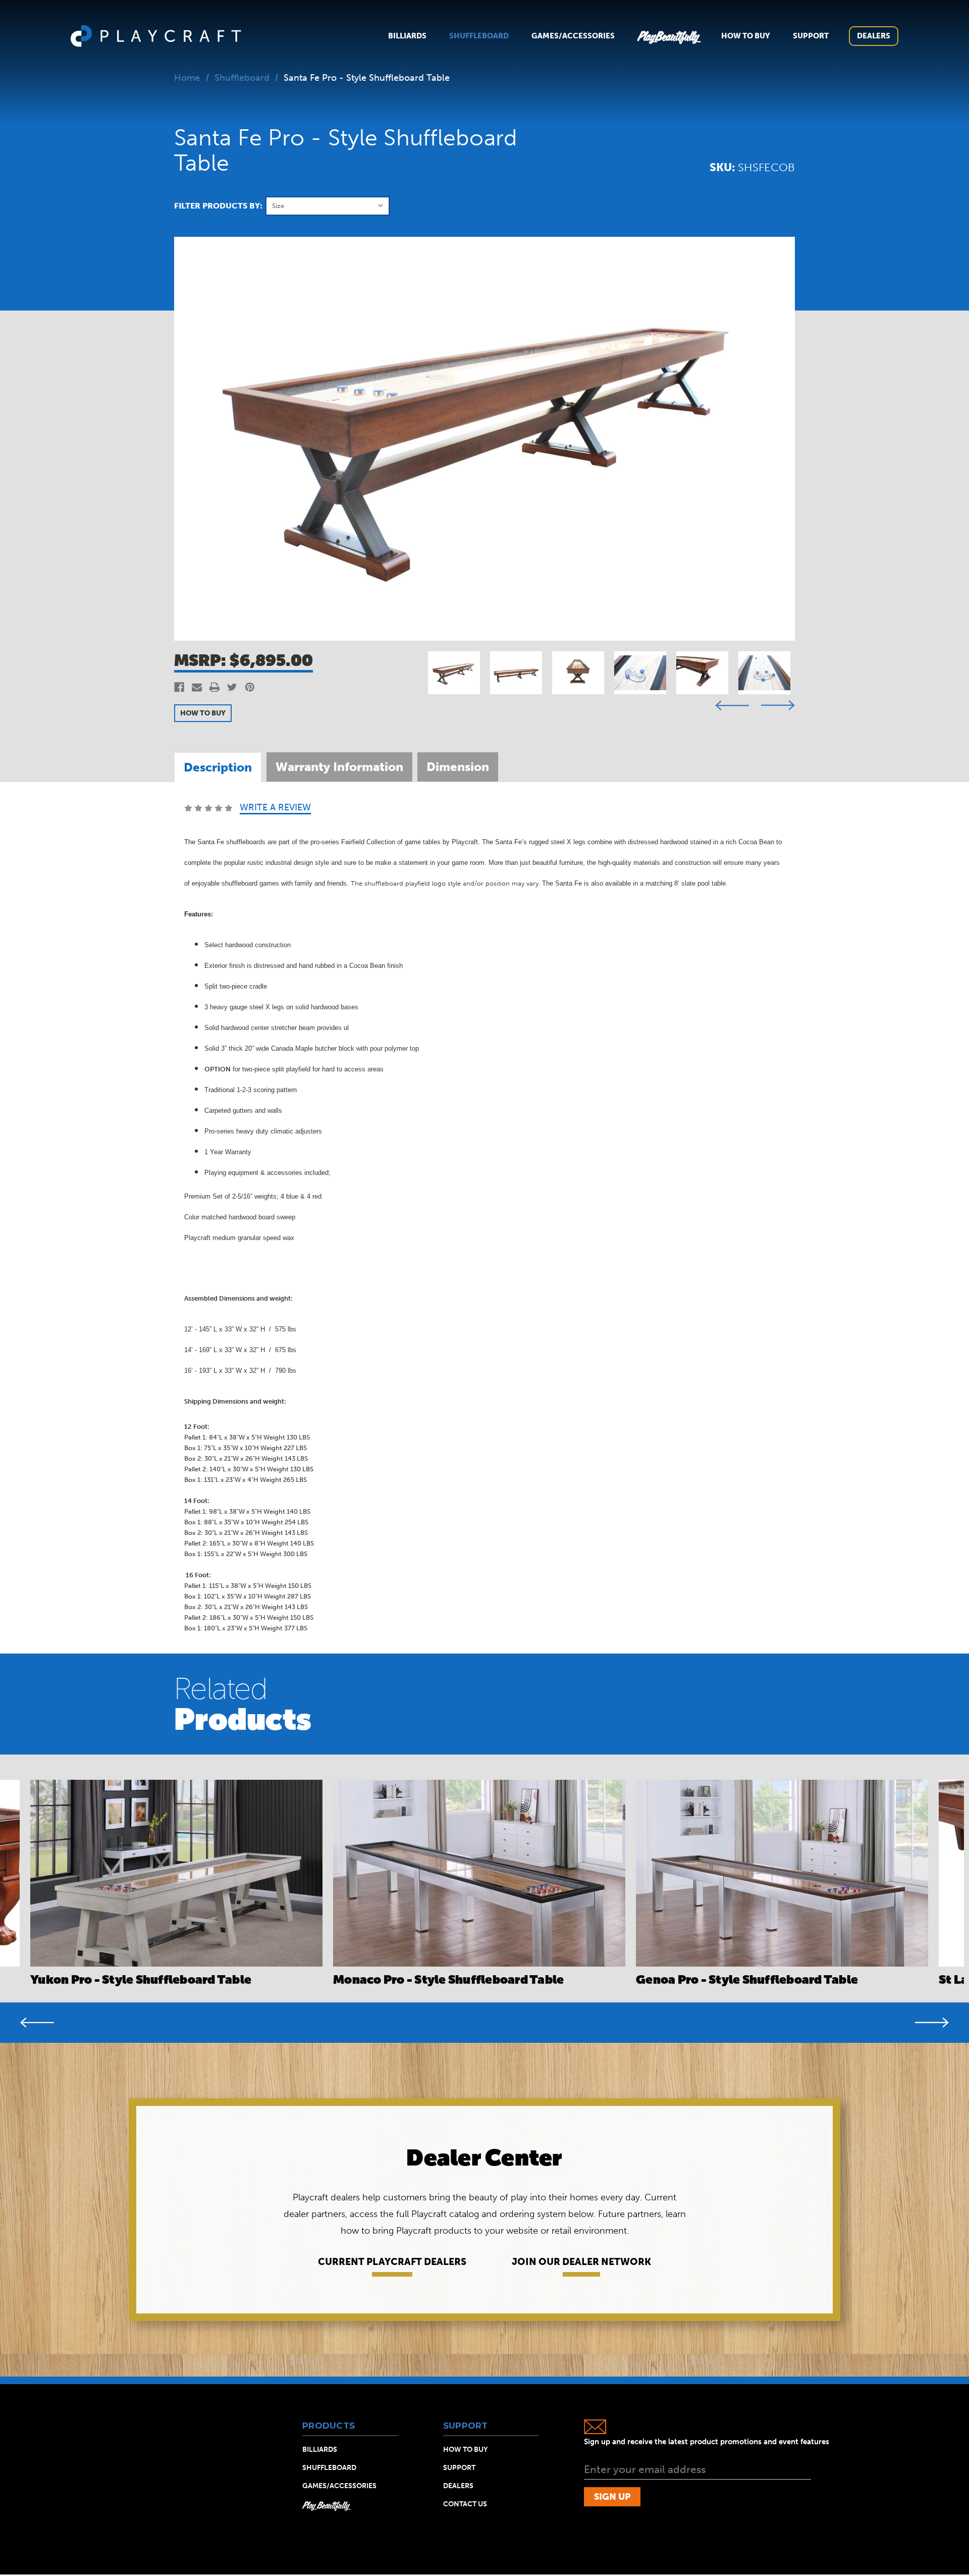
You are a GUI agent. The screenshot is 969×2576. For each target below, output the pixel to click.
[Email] (197, 687)
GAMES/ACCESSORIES (339, 2486)
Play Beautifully (326, 2505)
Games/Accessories (573, 36)
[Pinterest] (250, 687)
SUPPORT (459, 2468)
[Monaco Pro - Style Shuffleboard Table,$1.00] (479, 1873)
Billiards (407, 36)
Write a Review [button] (275, 808)
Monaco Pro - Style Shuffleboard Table (448, 1979)
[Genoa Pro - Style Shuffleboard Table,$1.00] (782, 1873)
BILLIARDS (320, 2450)
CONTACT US (465, 2504)
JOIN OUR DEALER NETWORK (581, 2262)
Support (811, 36)
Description (218, 767)
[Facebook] (179, 687)
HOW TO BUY (203, 713)
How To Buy (746, 36)
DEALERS (458, 2486)
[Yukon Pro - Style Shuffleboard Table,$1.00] (176, 1873)
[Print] (214, 687)
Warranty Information (339, 767)
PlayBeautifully (668, 36)
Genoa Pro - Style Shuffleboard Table (747, 1979)
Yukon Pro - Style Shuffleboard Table (141, 1979)
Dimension (458, 767)
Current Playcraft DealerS (392, 2262)
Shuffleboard (479, 36)
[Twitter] (232, 687)
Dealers (874, 36)
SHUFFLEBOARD (329, 2468)
